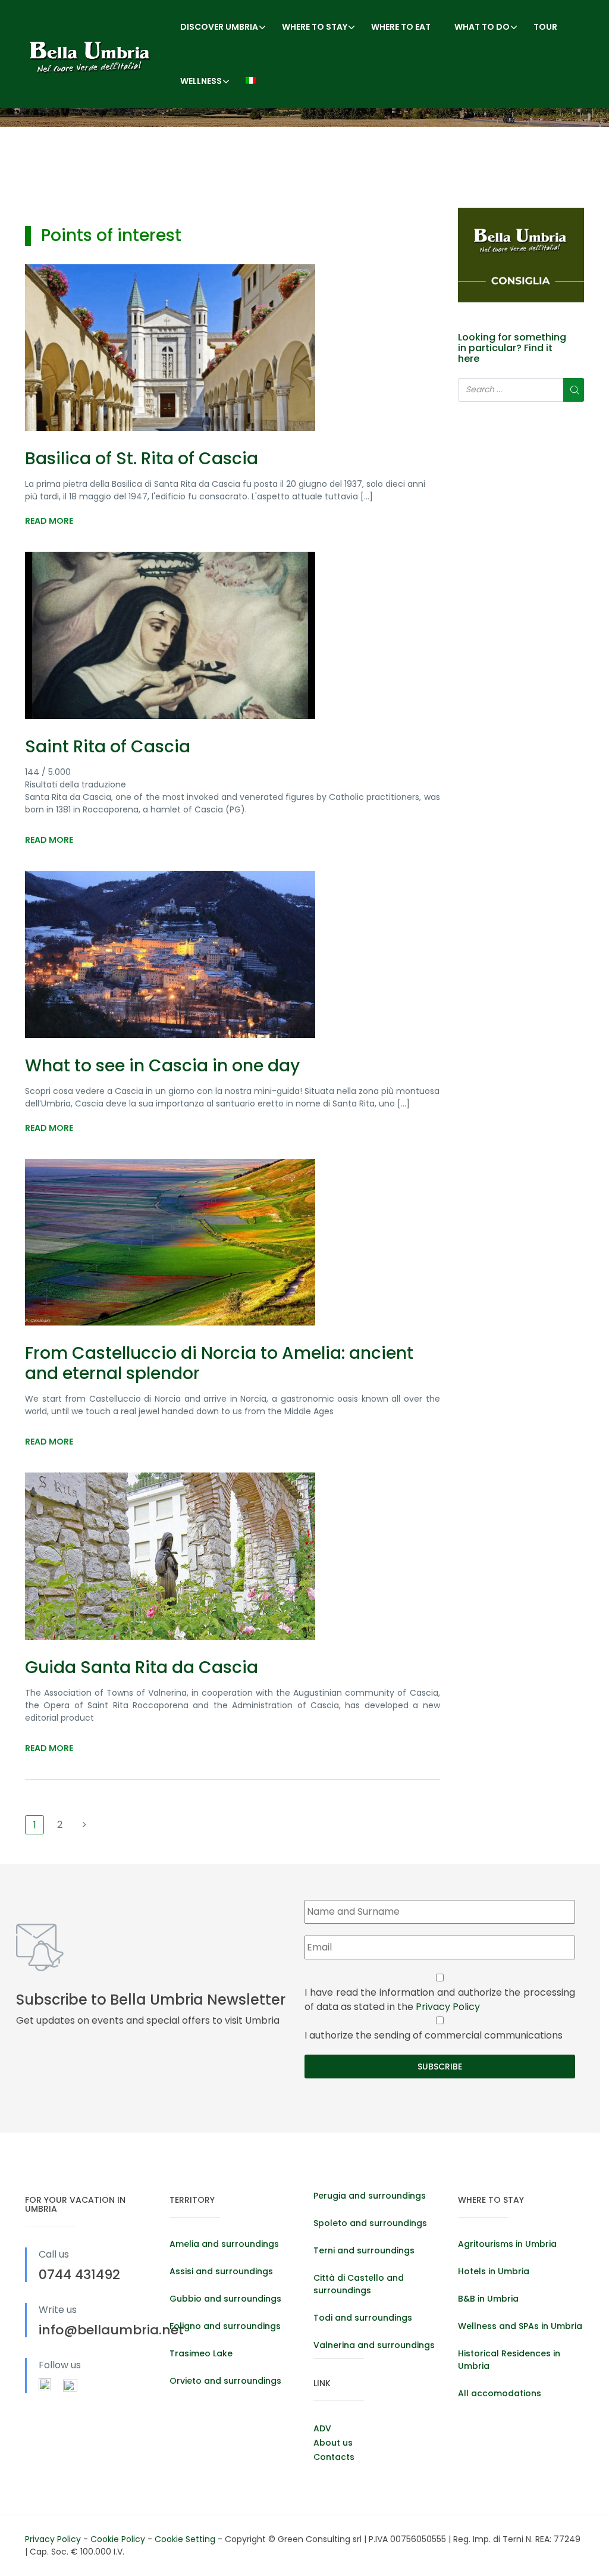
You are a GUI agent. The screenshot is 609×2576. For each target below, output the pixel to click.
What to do (482, 27)
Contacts (334, 2457)
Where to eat (401, 27)
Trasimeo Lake (201, 2353)
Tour (545, 27)
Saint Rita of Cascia (108, 747)
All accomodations (500, 2393)
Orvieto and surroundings (225, 2381)
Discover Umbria (219, 27)
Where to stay (315, 27)
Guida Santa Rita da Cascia (142, 1667)
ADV (322, 2428)
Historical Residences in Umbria (509, 2360)
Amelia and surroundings (224, 2244)
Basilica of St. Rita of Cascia (142, 459)
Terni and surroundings (364, 2250)
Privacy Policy (448, 2007)
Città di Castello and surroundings (359, 2284)
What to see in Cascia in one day (162, 1066)
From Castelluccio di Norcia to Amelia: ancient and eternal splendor (219, 1363)
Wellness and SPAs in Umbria (520, 2326)
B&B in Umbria (488, 2299)
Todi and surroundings (363, 2318)
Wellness (201, 81)
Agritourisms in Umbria (507, 2244)
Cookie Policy (119, 2539)
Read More (49, 521)
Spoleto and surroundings (370, 2223)
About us (333, 2443)
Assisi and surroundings (221, 2271)
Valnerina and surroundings (374, 2345)
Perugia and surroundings (370, 2196)
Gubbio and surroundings (225, 2299)
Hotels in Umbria (494, 2271)
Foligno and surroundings (225, 2326)
